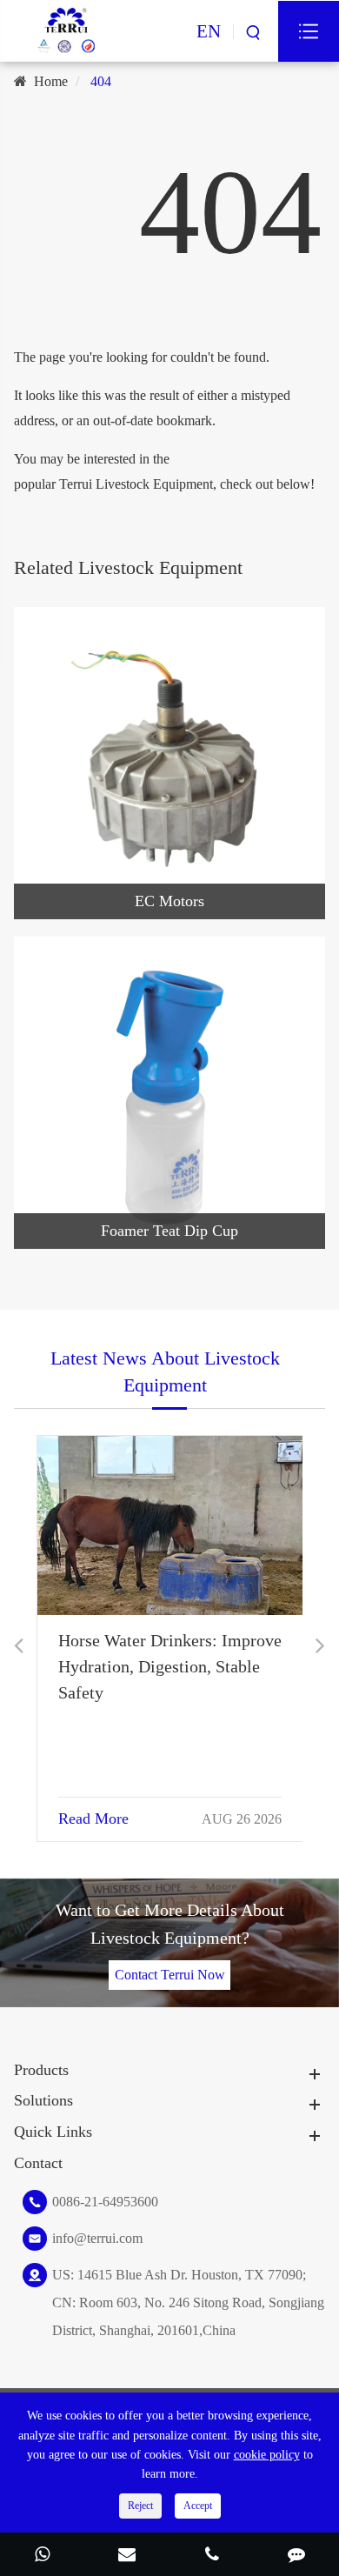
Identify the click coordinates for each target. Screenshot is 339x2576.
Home (51, 81)
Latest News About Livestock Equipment (165, 1371)
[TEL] (212, 2556)
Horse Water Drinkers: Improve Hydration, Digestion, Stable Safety (170, 1666)
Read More (93, 1819)
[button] (19, 1646)
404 (101, 81)
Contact (38, 2163)
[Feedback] (297, 2556)
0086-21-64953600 (105, 2202)
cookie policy (267, 2455)
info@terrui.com (97, 2238)
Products (41, 2070)
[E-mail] (128, 2556)
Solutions (43, 2100)
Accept (198, 2506)
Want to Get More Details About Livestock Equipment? (170, 1924)
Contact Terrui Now (170, 1975)
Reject (140, 2506)
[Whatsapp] (43, 2556)
